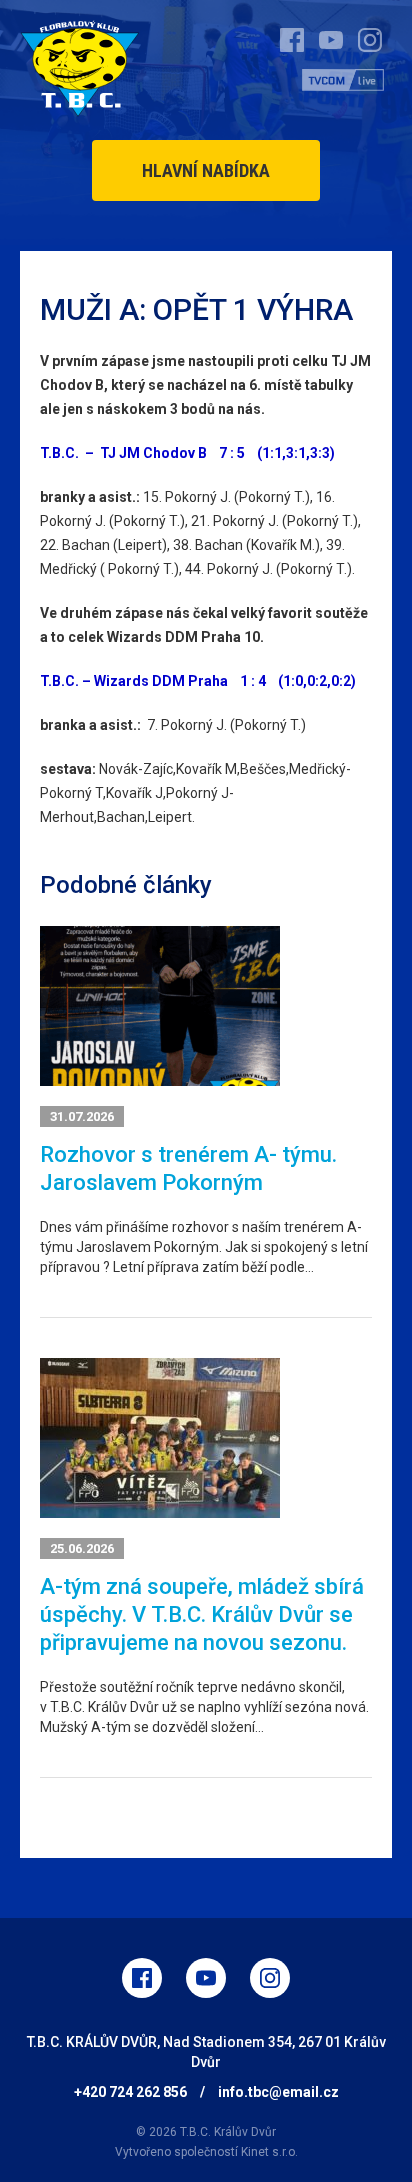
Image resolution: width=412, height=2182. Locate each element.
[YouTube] (206, 1978)
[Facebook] (142, 1978)
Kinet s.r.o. (269, 2152)
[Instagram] (270, 1978)
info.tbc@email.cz (278, 2092)
